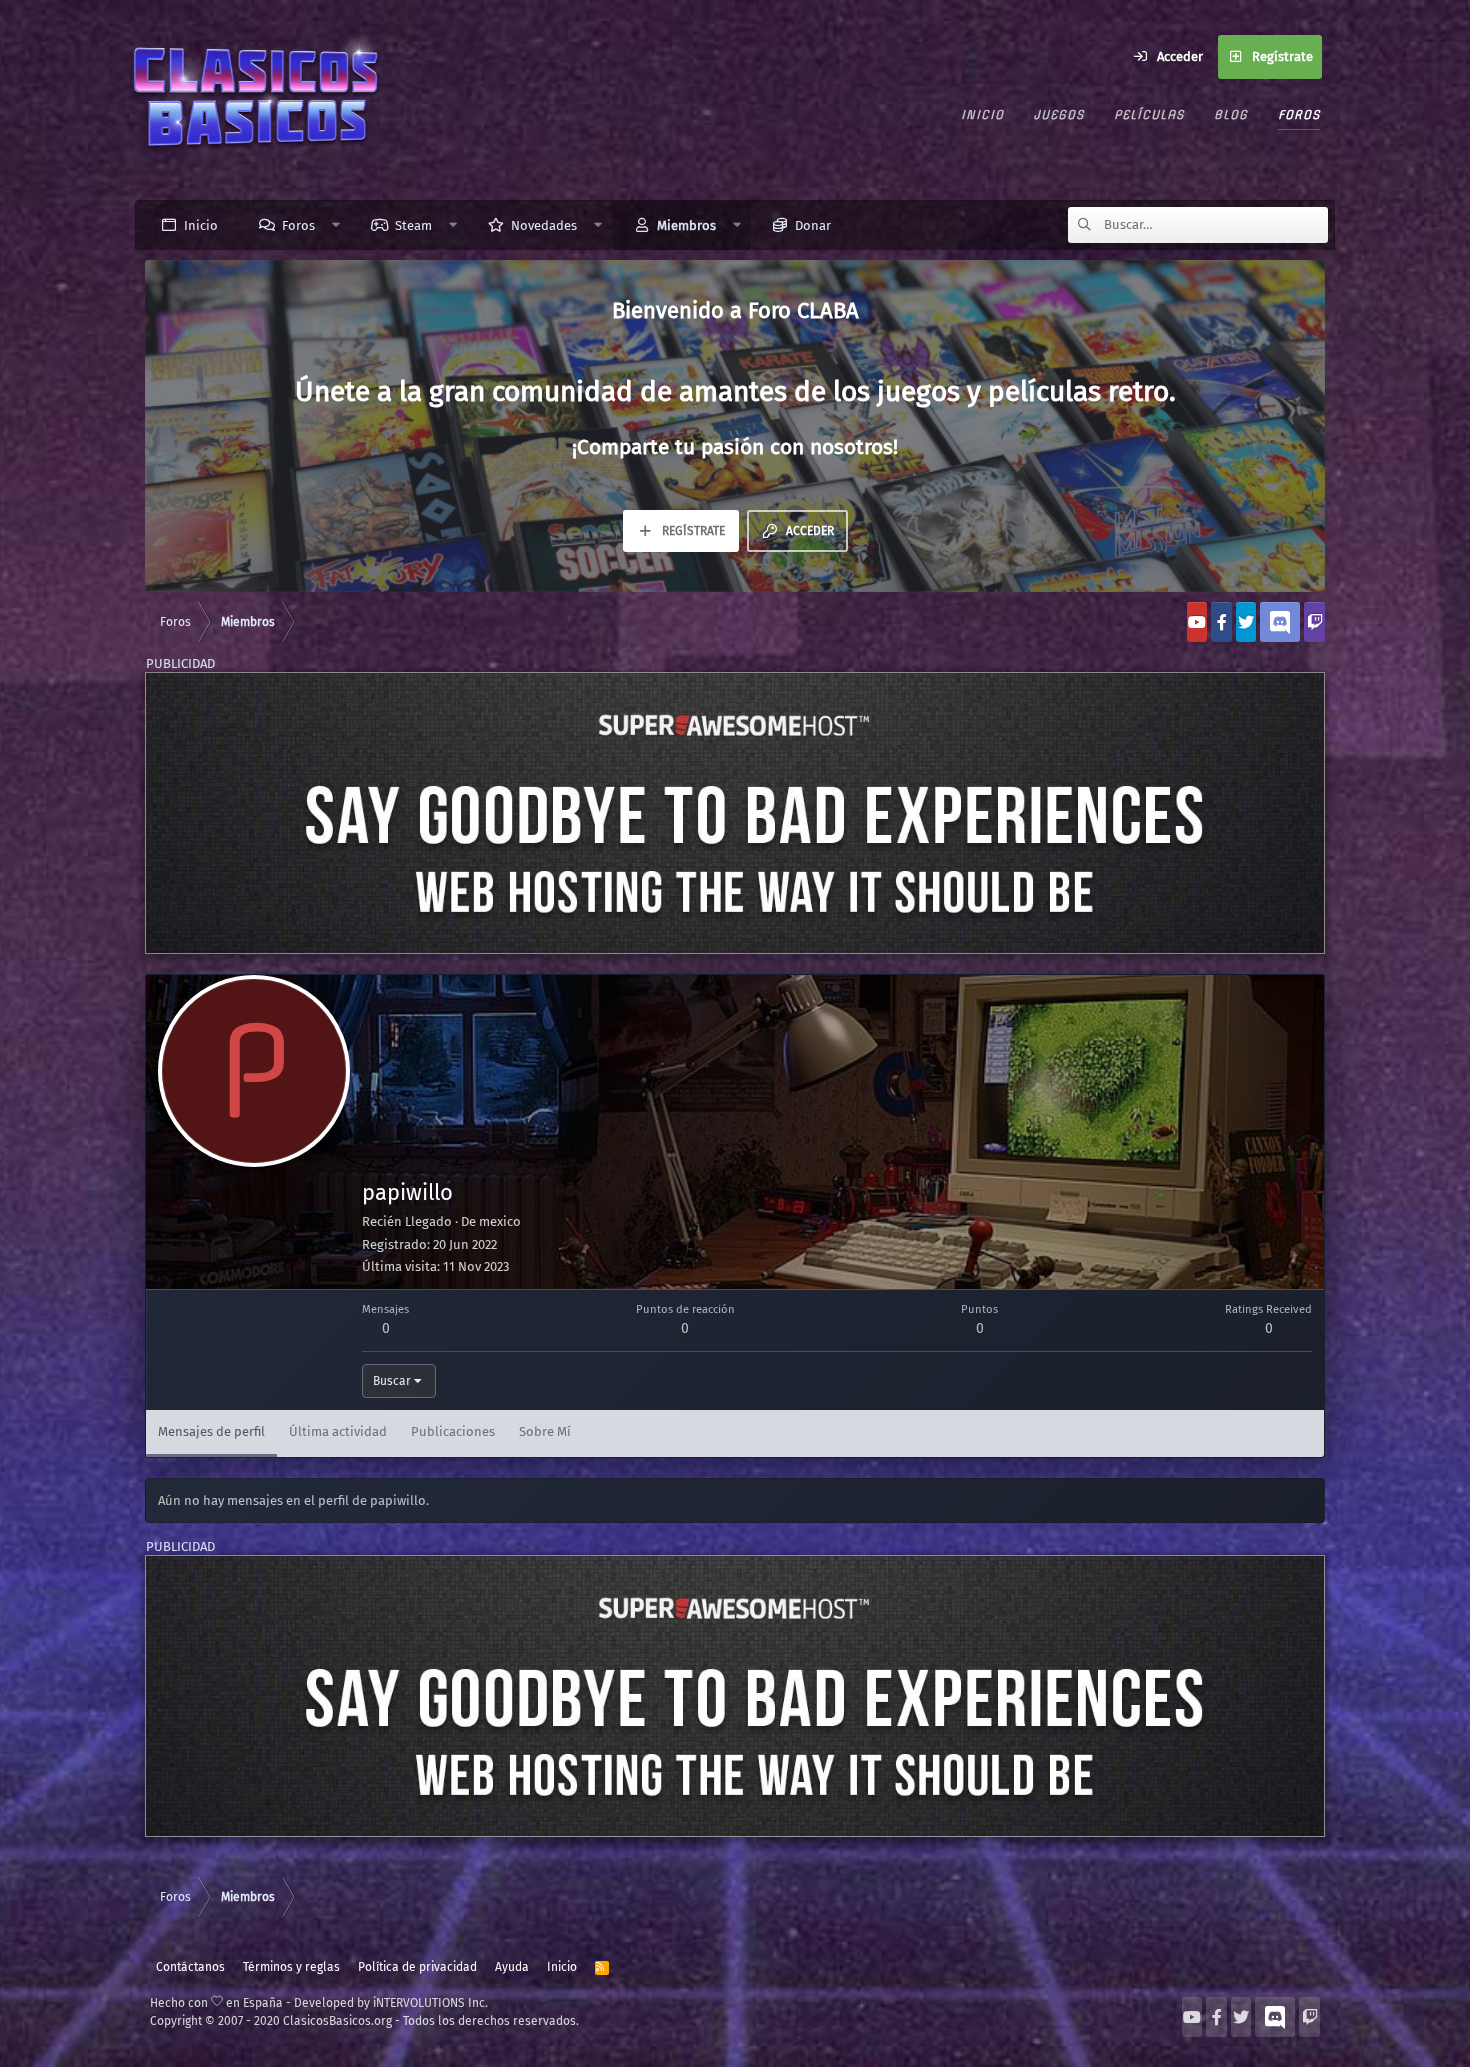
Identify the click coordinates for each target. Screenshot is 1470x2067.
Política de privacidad (417, 1967)
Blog (1231, 114)
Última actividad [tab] (338, 1431)
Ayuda (512, 1967)
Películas (1149, 114)
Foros (1299, 114)
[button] (336, 225)
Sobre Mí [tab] (545, 1431)
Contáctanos (190, 1967)
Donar (813, 225)
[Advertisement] (735, 813)
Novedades (544, 225)
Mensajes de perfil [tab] (211, 1431)
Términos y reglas (291, 1967)
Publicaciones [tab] (453, 1431)
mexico (500, 1221)
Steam (413, 225)
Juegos (1059, 114)
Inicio (982, 114)
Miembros (686, 225)
